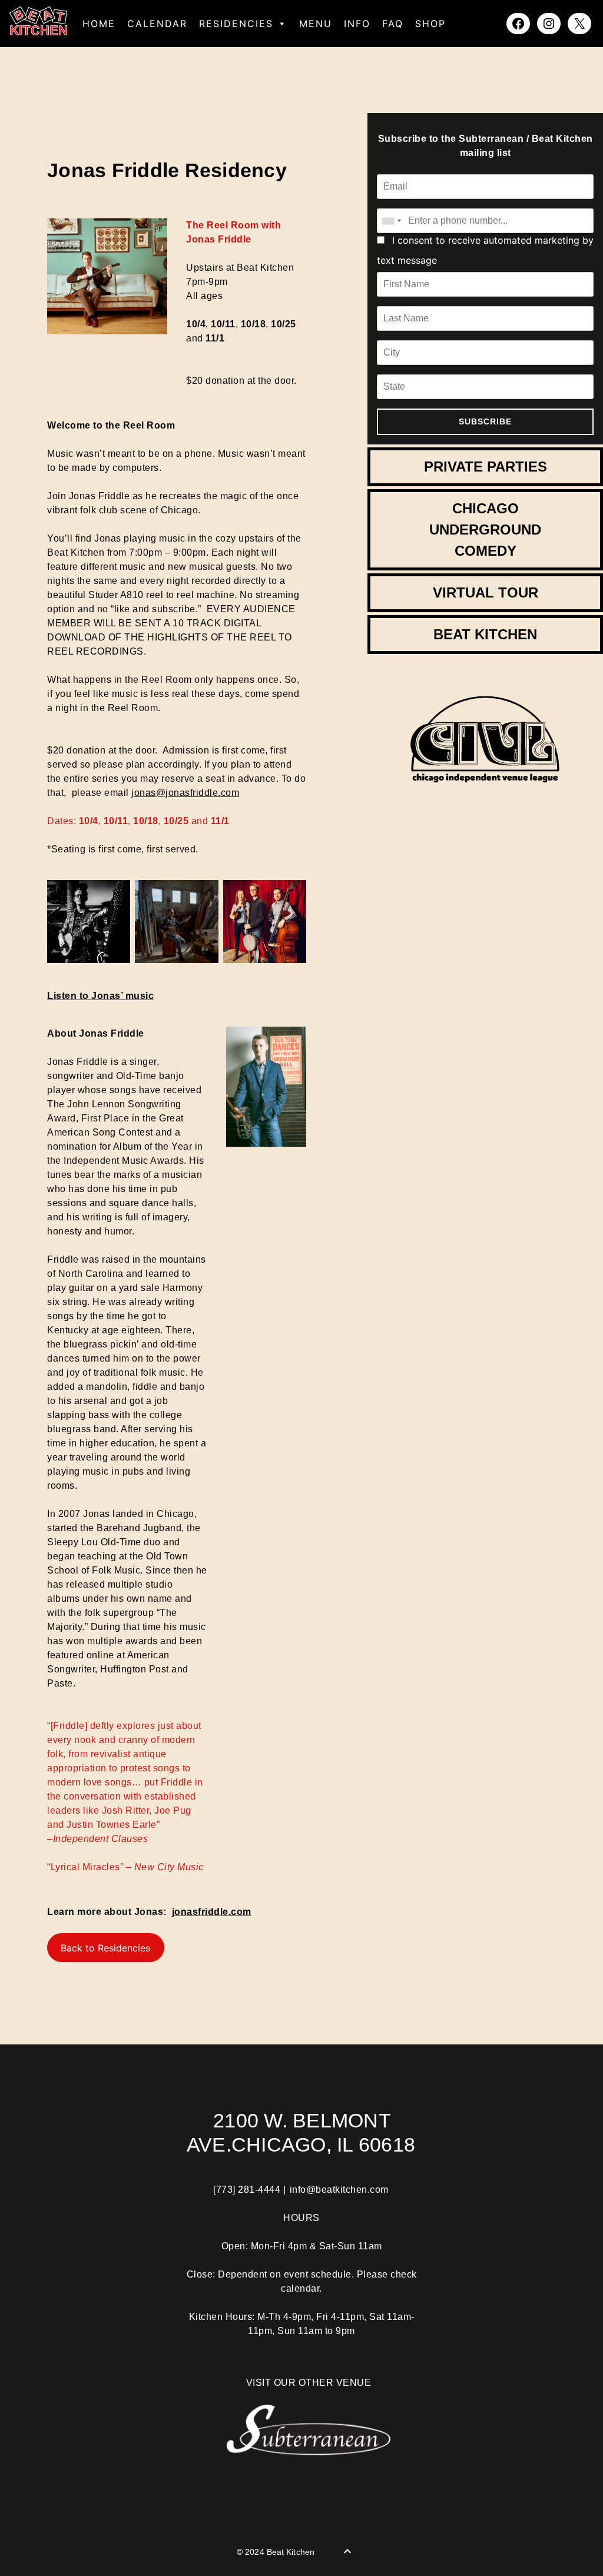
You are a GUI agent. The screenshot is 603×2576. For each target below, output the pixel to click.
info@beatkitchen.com (339, 2190)
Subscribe (485, 421)
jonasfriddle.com (212, 1912)
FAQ (393, 24)
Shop (430, 24)
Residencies (236, 24)
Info (357, 24)
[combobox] (391, 221)
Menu (316, 24)
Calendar (157, 24)
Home (99, 24)
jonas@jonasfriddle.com (185, 793)
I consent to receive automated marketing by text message (485, 250)
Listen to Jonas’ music (100, 996)
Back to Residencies (105, 1948)
